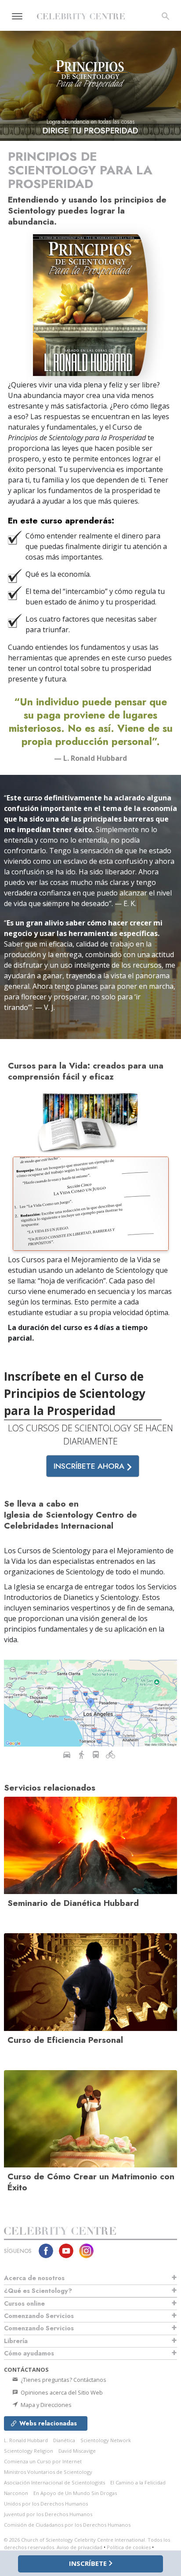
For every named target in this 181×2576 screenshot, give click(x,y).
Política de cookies (129, 2547)
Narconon (16, 2493)
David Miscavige (77, 2451)
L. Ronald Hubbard (26, 2440)
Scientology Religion (29, 2451)
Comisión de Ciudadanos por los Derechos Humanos (67, 2525)
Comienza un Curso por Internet (43, 2461)
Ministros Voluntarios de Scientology (48, 2472)
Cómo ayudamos (29, 2353)
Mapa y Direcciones (45, 2405)
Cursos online (24, 2303)
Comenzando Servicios (39, 2316)
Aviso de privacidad (80, 2547)
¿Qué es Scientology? (38, 2291)
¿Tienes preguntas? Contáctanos (63, 2380)
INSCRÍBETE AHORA (90, 1466)
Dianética (64, 2440)
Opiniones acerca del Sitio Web (61, 2392)
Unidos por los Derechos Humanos (46, 2504)
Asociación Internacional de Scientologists (54, 2482)
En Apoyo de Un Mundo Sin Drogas (75, 2493)
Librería (16, 2341)
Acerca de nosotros (34, 2278)
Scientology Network (106, 2440)
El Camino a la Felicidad (138, 2482)
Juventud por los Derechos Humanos (48, 2514)
